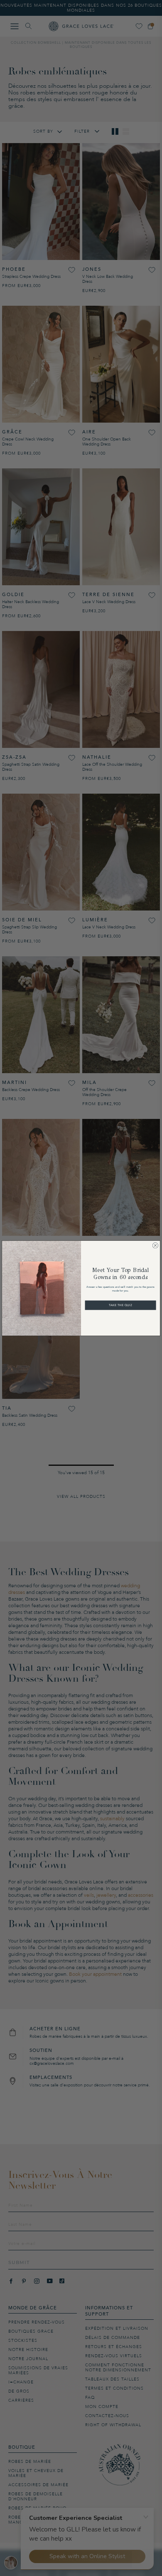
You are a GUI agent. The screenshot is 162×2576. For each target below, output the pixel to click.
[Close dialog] (156, 1245)
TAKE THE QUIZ (120, 1305)
